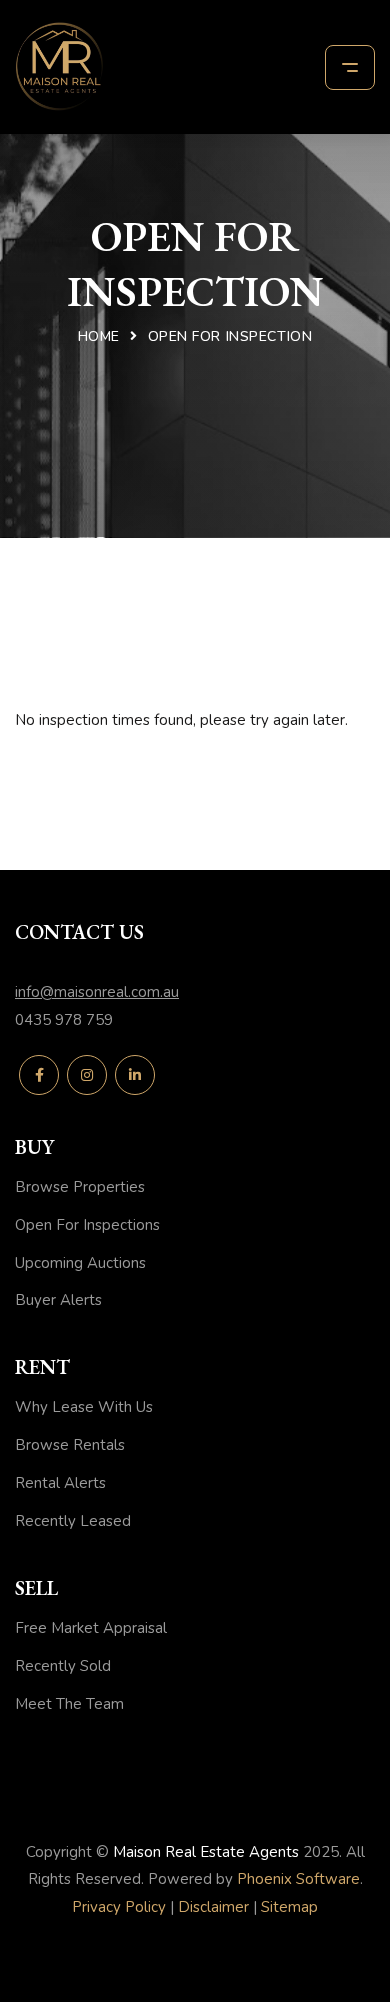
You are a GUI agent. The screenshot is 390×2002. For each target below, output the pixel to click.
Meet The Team (69, 1704)
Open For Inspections (87, 1225)
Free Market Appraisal (91, 1628)
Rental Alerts (60, 1483)
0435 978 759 (64, 1020)
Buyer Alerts (58, 1300)
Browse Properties (80, 1187)
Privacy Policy (119, 1907)
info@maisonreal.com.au (97, 992)
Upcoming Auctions (80, 1263)
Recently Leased (73, 1521)
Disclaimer (213, 1907)
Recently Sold (63, 1666)
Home (99, 336)
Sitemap (289, 1907)
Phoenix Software (298, 1879)
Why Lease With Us (84, 1407)
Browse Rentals (70, 1445)
